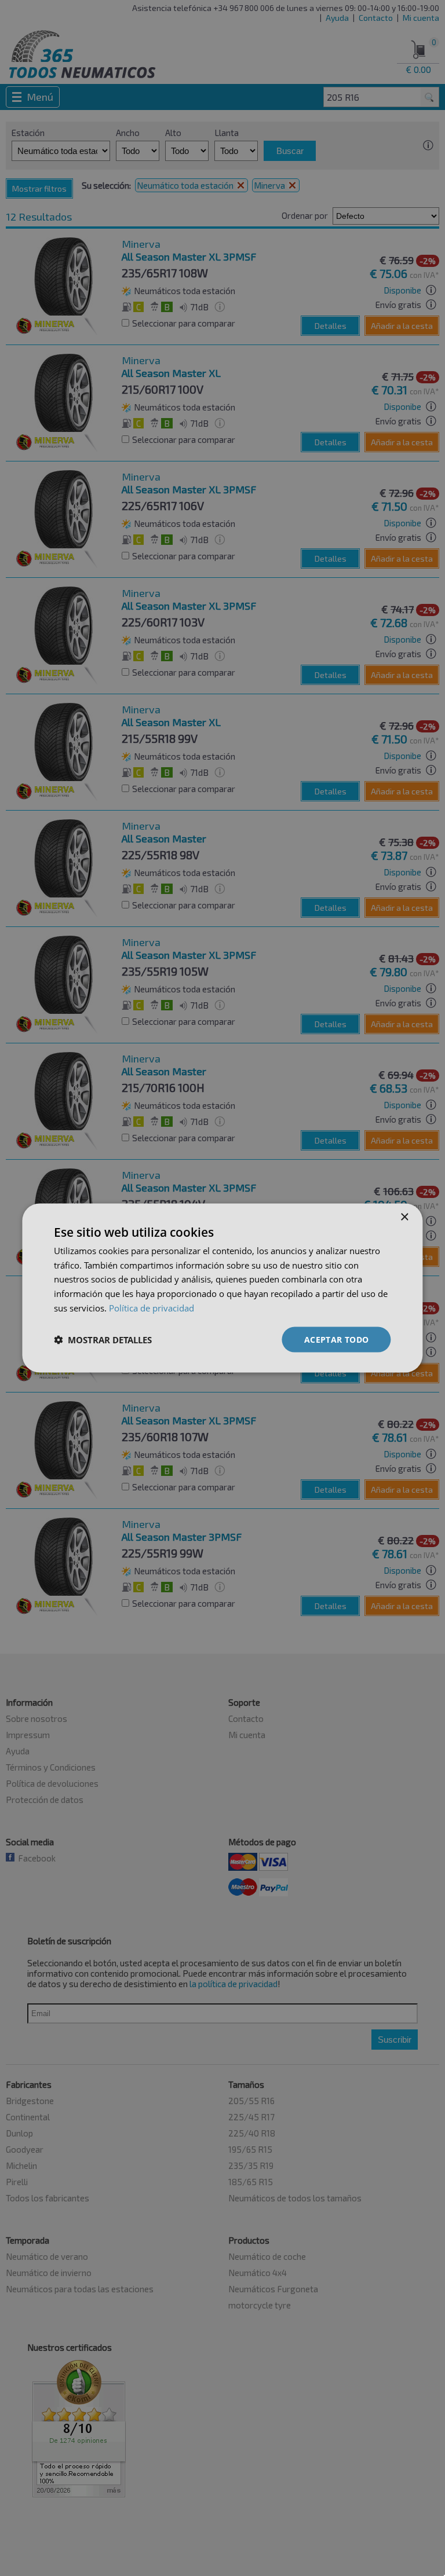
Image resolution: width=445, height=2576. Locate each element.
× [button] (404, 1217)
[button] (103, 1340)
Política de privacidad (152, 1307)
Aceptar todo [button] (337, 1339)
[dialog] (222, 1288)
